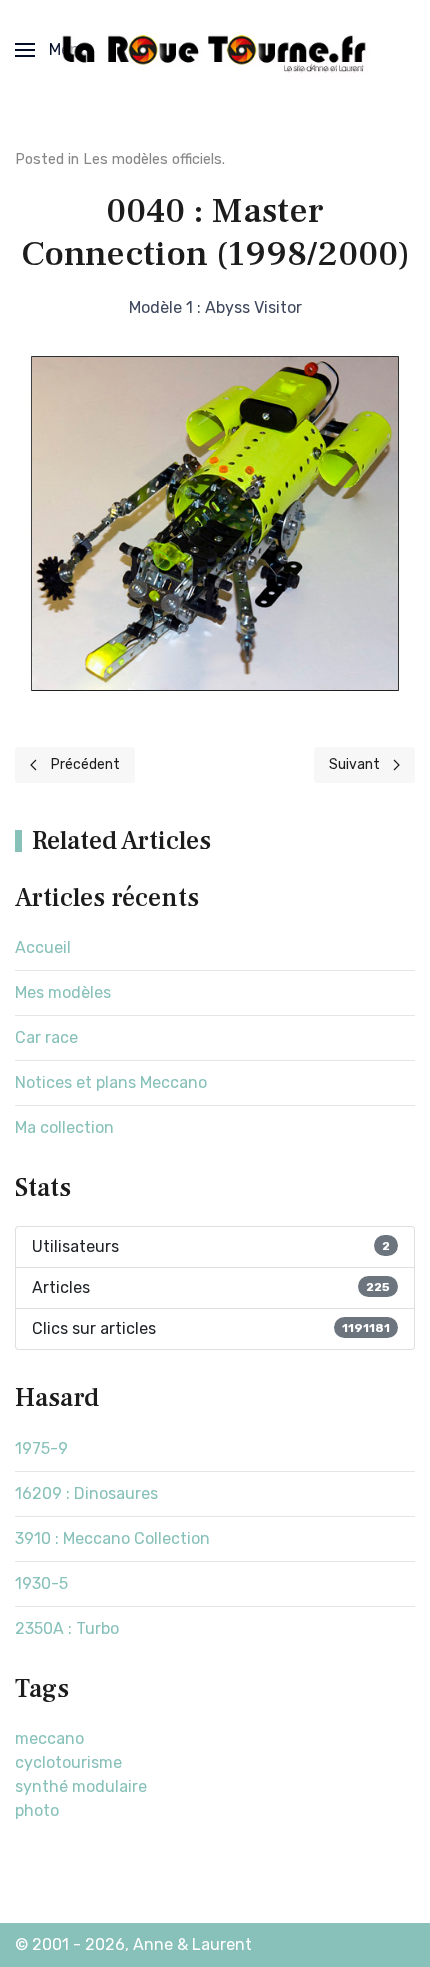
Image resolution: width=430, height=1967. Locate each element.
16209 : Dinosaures (86, 1493)
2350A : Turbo (67, 1628)
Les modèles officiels (152, 159)
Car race (46, 1037)
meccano (49, 1738)
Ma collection (64, 1127)
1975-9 (41, 1448)
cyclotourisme (68, 1762)
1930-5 (41, 1583)
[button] (52, 50)
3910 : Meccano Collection (112, 1538)
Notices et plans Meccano (111, 1082)
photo (37, 1810)
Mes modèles (63, 992)
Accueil (43, 947)
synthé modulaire (81, 1786)
